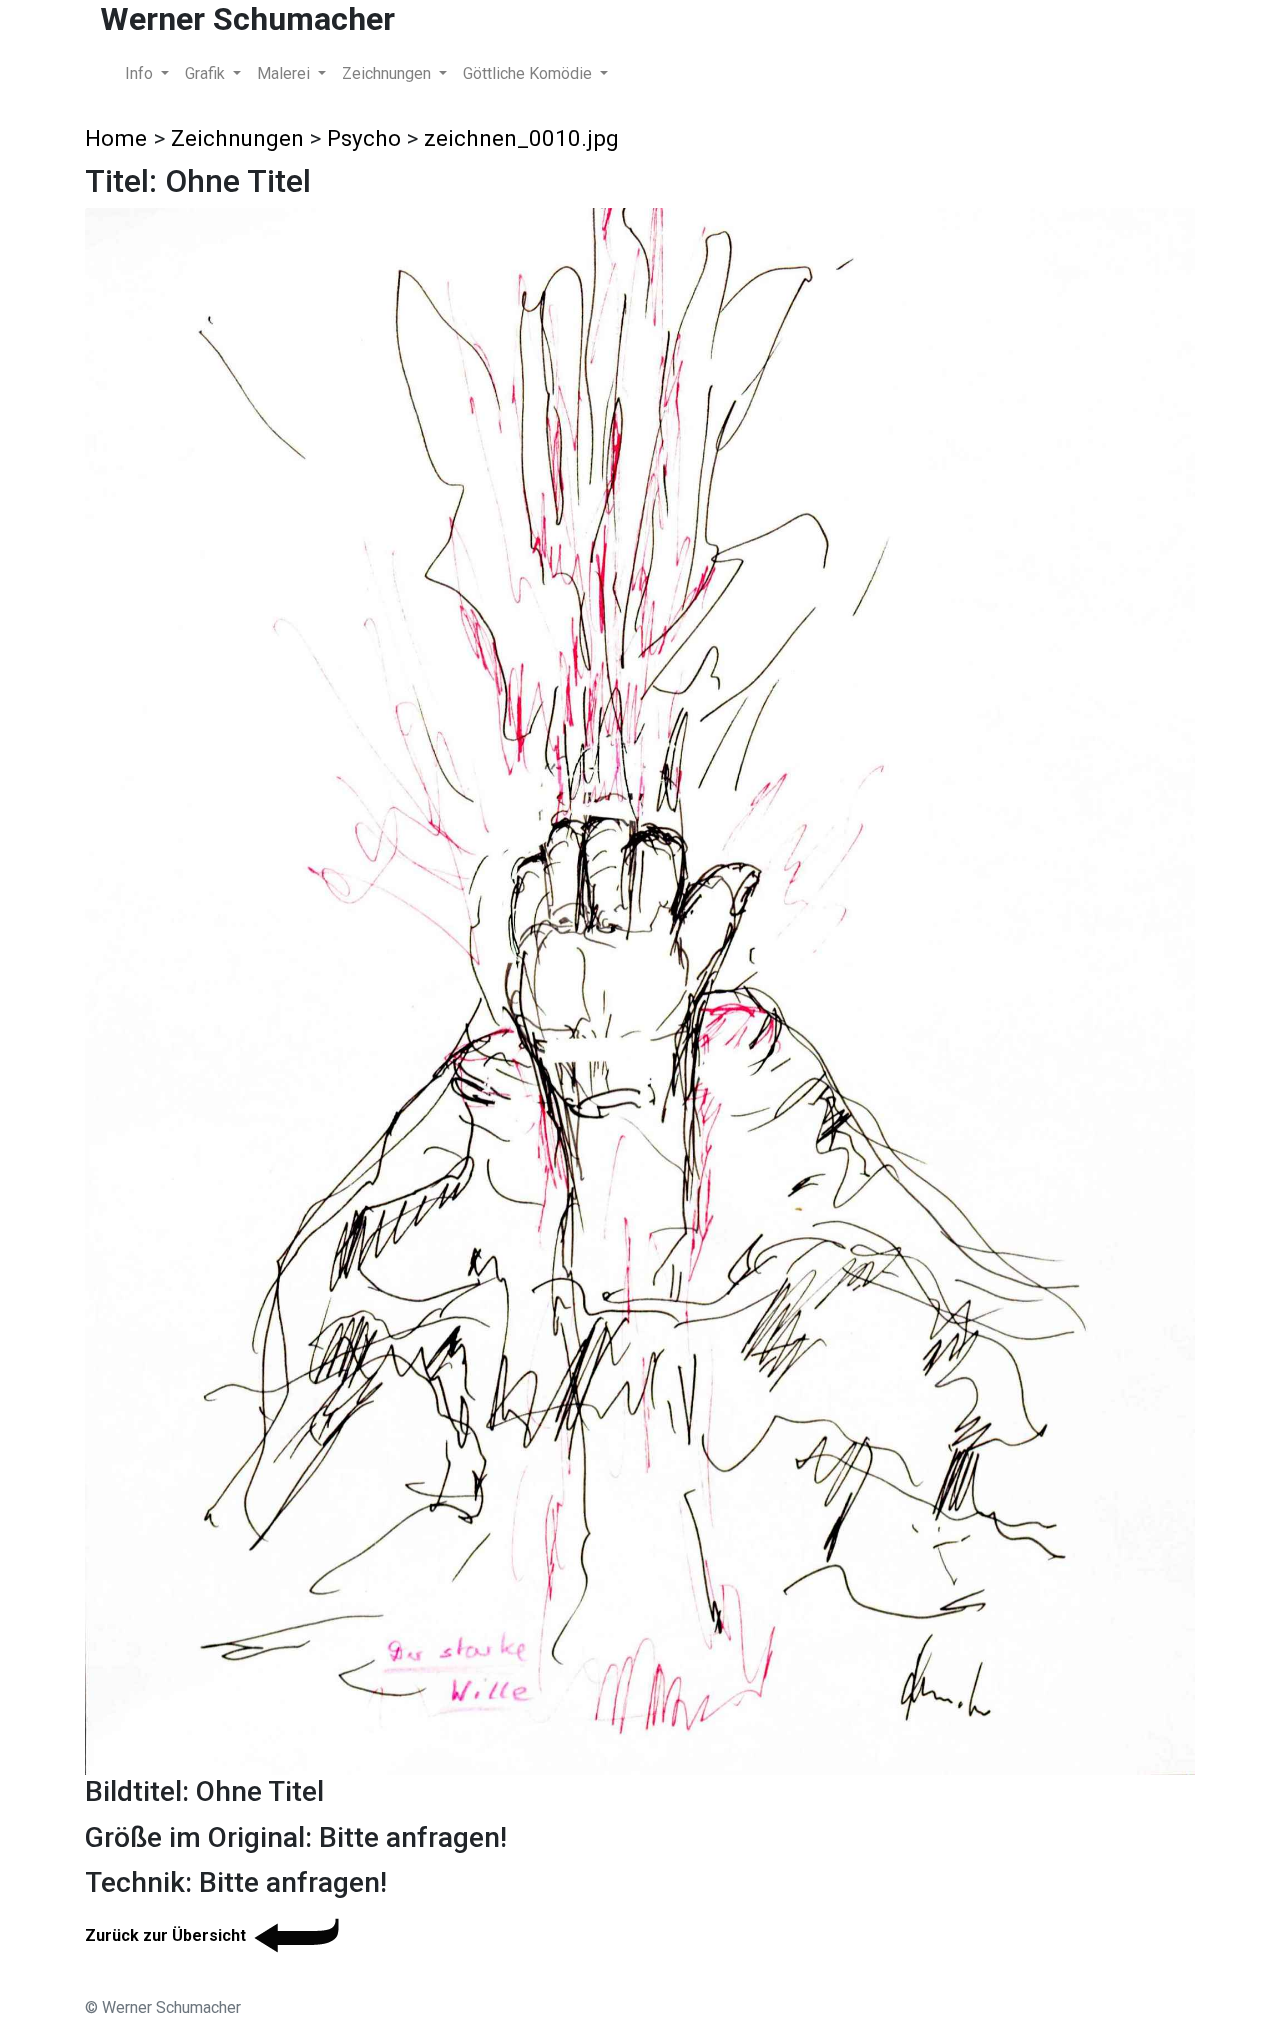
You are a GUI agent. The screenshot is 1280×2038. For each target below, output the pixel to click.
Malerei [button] (285, 73)
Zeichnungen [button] (388, 73)
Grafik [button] (207, 73)
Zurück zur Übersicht (165, 1935)
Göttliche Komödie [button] (529, 73)
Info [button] (141, 73)
